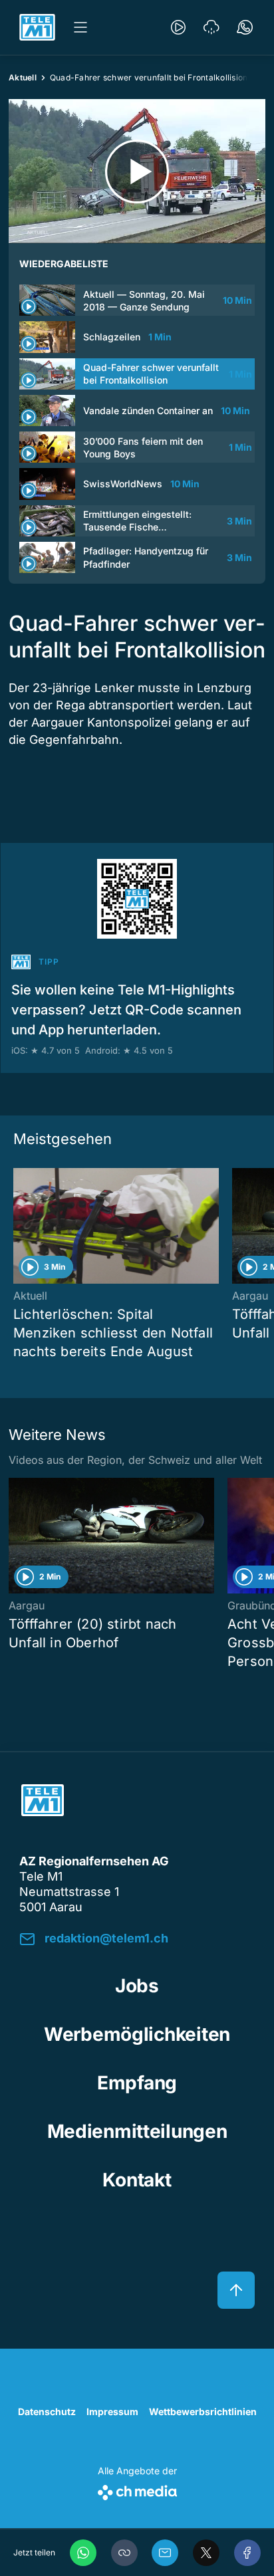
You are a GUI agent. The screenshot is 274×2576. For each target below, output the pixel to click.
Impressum (112, 2411)
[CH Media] (137, 2490)
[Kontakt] (245, 27)
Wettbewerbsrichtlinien (203, 2411)
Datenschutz (47, 2411)
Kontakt (137, 2180)
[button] (124, 2553)
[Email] (165, 2553)
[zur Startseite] (37, 27)
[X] (206, 2553)
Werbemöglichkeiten (137, 2034)
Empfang (137, 2083)
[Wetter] (211, 27)
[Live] (178, 27)
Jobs (137, 1986)
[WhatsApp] (83, 2553)
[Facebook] (247, 2553)
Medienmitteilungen (137, 2131)
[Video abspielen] (137, 171)
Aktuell (23, 77)
